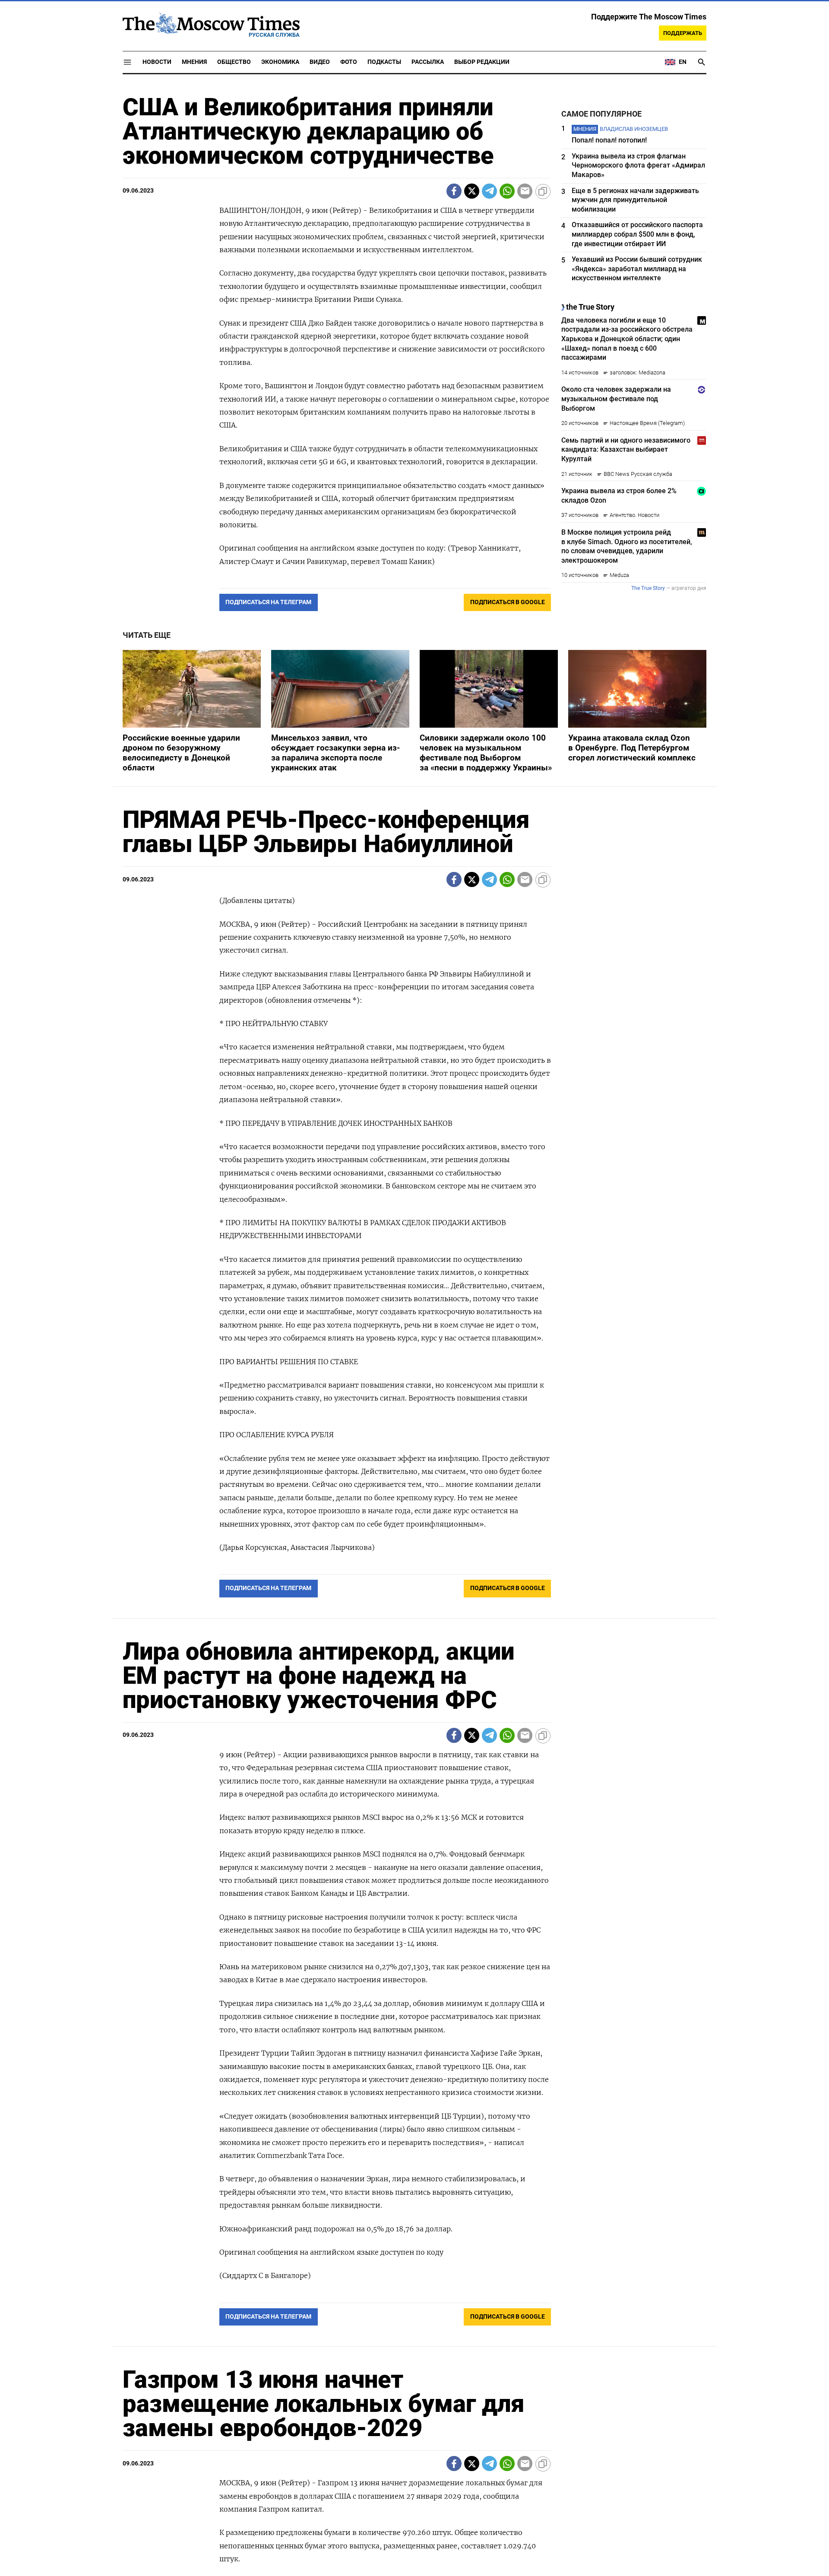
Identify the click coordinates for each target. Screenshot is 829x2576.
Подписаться (414, 1339)
